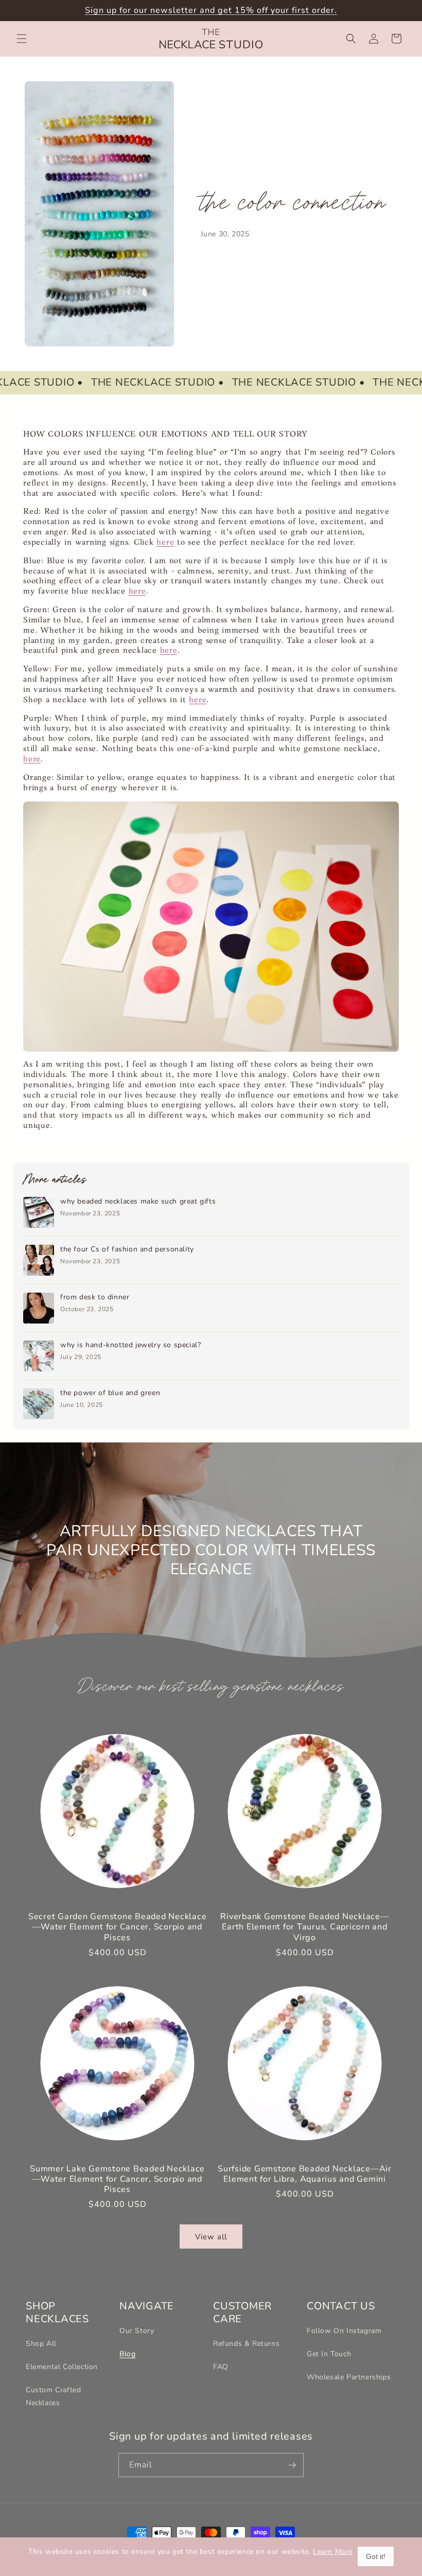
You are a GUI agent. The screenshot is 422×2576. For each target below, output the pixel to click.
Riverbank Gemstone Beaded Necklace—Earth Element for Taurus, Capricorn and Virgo (304, 1927)
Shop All (41, 2344)
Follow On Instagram (344, 2331)
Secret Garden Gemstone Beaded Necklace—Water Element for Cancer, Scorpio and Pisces (118, 1927)
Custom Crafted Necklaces (53, 2396)
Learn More (333, 2552)
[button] (22, 39)
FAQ (221, 2367)
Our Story (137, 2331)
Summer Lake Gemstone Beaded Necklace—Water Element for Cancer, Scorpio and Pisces (117, 2179)
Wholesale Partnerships (349, 2377)
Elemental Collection (62, 2367)
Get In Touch (329, 2354)
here (165, 543)
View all (211, 2237)
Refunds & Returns (246, 2344)
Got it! (376, 2556)
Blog (127, 2354)
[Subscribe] (292, 2465)
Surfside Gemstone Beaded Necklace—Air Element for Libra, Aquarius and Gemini (305, 2174)
